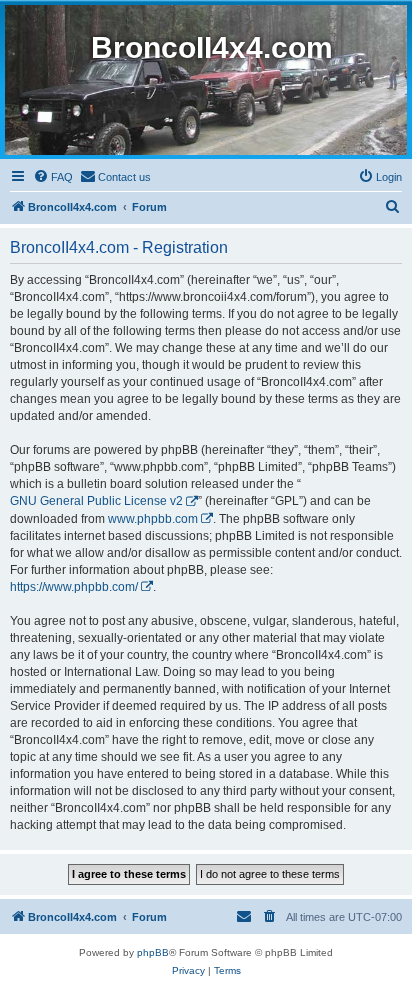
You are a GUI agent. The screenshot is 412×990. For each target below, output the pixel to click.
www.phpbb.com (153, 519)
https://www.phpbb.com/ (74, 587)
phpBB (153, 952)
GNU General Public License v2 (96, 501)
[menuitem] (53, 177)
